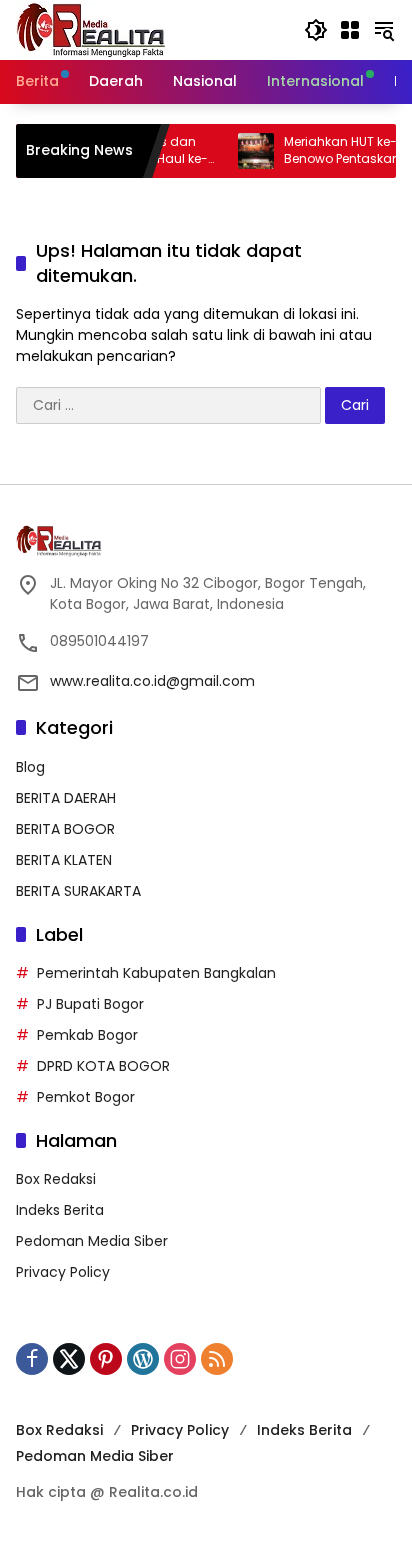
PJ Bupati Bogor (90, 1004)
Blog (30, 767)
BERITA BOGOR (65, 829)
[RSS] (217, 1359)
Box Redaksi (56, 1179)
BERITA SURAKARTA (78, 891)
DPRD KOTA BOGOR (103, 1066)
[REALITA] (91, 29)
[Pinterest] (106, 1359)
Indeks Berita (60, 1210)
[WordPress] (143, 1359)
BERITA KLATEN (64, 860)
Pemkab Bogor (87, 1035)
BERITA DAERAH (66, 798)
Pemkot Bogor (86, 1097)
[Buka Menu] (350, 30)
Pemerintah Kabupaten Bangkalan (156, 973)
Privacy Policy (63, 1272)
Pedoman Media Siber (92, 1241)
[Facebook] (32, 1359)
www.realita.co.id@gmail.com (152, 681)
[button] (316, 30)
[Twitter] (69, 1359)
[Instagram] (180, 1359)
